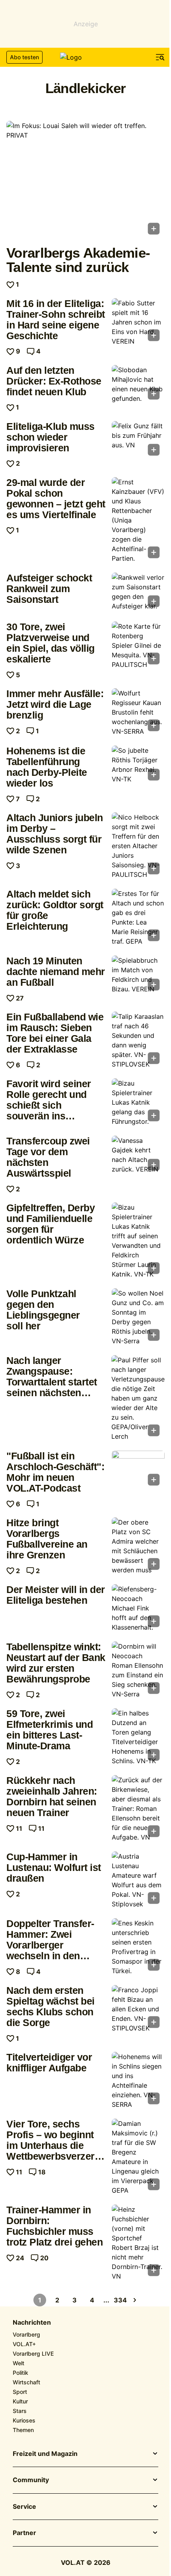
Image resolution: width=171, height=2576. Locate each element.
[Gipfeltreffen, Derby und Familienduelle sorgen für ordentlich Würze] (138, 1241)
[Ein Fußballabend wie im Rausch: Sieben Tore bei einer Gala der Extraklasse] (138, 1040)
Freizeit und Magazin (45, 2454)
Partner (24, 2533)
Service (24, 2507)
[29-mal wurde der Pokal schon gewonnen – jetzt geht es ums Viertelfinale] (138, 520)
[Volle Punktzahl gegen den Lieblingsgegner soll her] (138, 1317)
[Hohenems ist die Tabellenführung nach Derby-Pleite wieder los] (138, 765)
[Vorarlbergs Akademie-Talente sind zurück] (85, 180)
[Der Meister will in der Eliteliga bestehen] (138, 1608)
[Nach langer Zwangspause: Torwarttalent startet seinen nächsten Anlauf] (138, 1398)
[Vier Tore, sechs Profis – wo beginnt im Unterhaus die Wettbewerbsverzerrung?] (138, 2157)
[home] (85, 57)
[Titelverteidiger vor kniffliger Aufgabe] (138, 2081)
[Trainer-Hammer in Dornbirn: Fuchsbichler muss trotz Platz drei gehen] (138, 2243)
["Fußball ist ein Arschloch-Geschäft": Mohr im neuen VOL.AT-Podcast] (138, 1470)
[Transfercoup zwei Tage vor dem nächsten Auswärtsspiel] (138, 1155)
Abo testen (24, 57)
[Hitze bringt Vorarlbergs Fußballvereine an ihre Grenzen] (138, 1546)
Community (31, 2480)
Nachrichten (32, 2323)
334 (120, 2300)
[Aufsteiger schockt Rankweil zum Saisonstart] (138, 592)
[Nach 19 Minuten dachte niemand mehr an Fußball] (138, 975)
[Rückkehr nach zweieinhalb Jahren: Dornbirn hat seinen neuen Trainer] (138, 1809)
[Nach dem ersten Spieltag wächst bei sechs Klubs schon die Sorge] (138, 2009)
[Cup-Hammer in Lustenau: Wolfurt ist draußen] (138, 1880)
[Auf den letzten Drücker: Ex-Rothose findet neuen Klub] (138, 385)
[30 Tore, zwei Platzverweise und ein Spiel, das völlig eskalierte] (138, 645)
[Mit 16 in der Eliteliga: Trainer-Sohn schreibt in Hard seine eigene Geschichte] (138, 322)
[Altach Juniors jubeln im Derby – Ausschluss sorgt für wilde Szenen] (138, 846)
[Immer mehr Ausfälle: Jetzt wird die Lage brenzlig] (138, 712)
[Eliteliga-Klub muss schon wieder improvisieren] (138, 441)
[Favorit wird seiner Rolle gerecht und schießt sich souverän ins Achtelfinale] (138, 1102)
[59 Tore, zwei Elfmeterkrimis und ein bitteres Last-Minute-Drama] (138, 1737)
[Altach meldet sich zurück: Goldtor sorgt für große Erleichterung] (138, 917)
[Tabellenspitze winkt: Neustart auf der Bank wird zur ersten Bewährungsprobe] (138, 1670)
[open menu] (160, 57)
